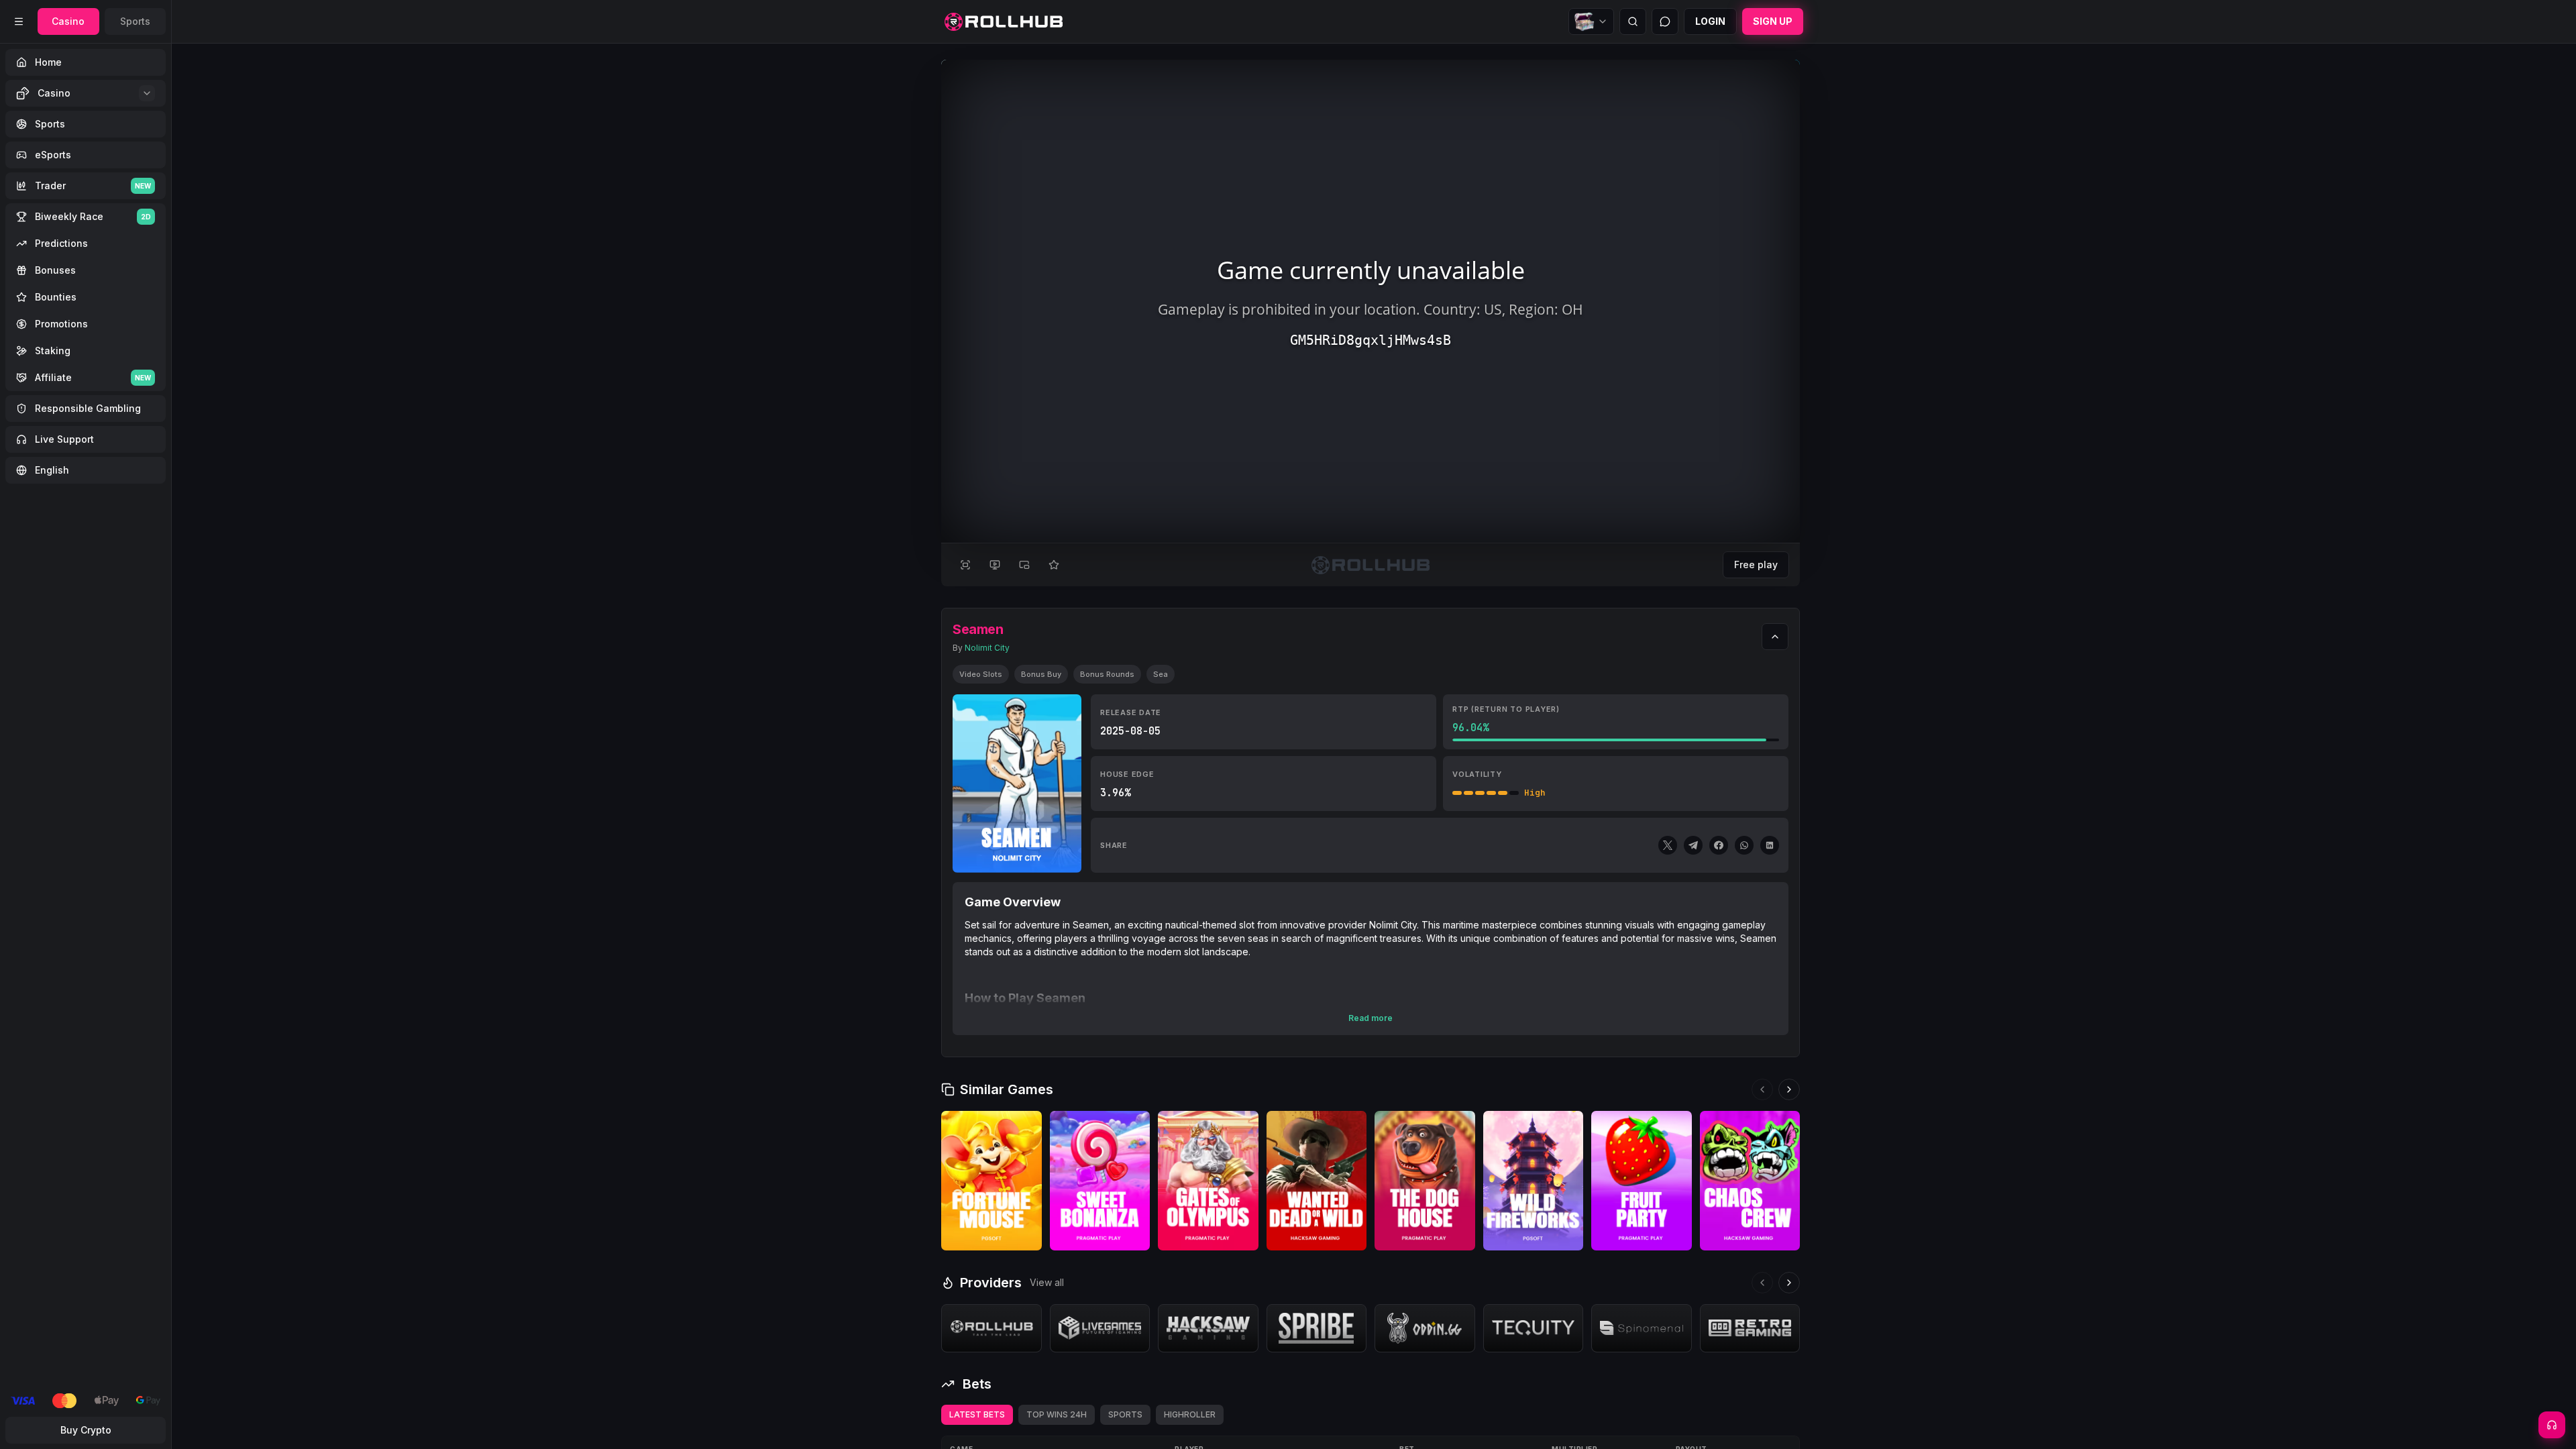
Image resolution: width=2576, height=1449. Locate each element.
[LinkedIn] (1770, 845)
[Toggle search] (1633, 21)
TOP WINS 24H (1057, 1414)
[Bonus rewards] (1591, 21)
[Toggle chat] (1665, 21)
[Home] (1004, 22)
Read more (1371, 1018)
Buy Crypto (86, 1430)
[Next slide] (1789, 1089)
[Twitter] (1668, 845)
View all (1047, 1282)
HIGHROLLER (1190, 1414)
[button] (1027, 1238)
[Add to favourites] (1054, 565)
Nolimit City (987, 648)
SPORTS (1125, 1414)
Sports (135, 21)
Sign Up (1773, 21)
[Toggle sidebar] (19, 21)
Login (1710, 21)
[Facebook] (1719, 845)
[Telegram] (1693, 845)
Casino (68, 21)
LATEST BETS (977, 1414)
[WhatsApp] (1744, 845)
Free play (1756, 565)
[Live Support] (2552, 1425)
